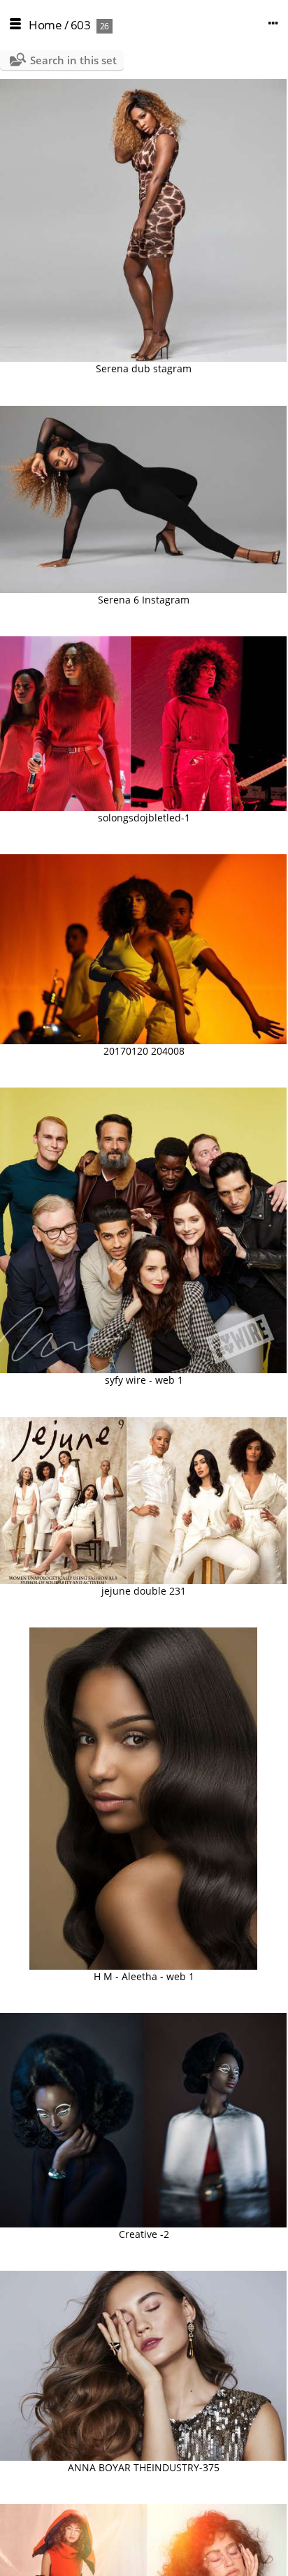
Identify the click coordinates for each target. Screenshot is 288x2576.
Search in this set (73, 60)
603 (81, 25)
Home (45, 25)
